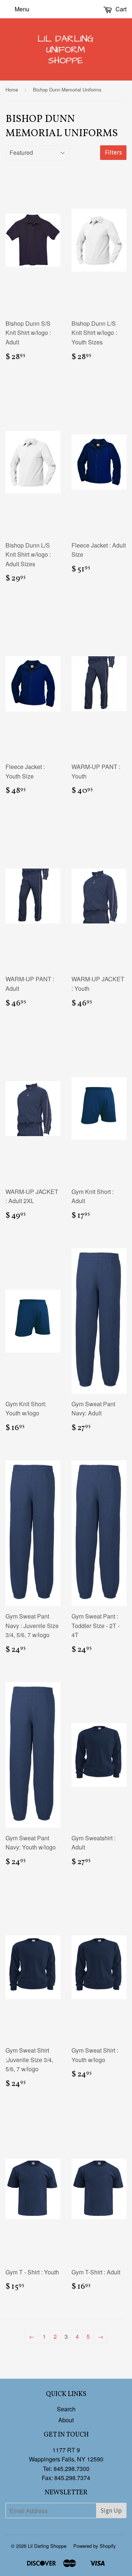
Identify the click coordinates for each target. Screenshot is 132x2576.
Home (12, 89)
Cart (120, 9)
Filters (113, 152)
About (66, 2420)
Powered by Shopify (95, 2546)
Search (66, 2409)
